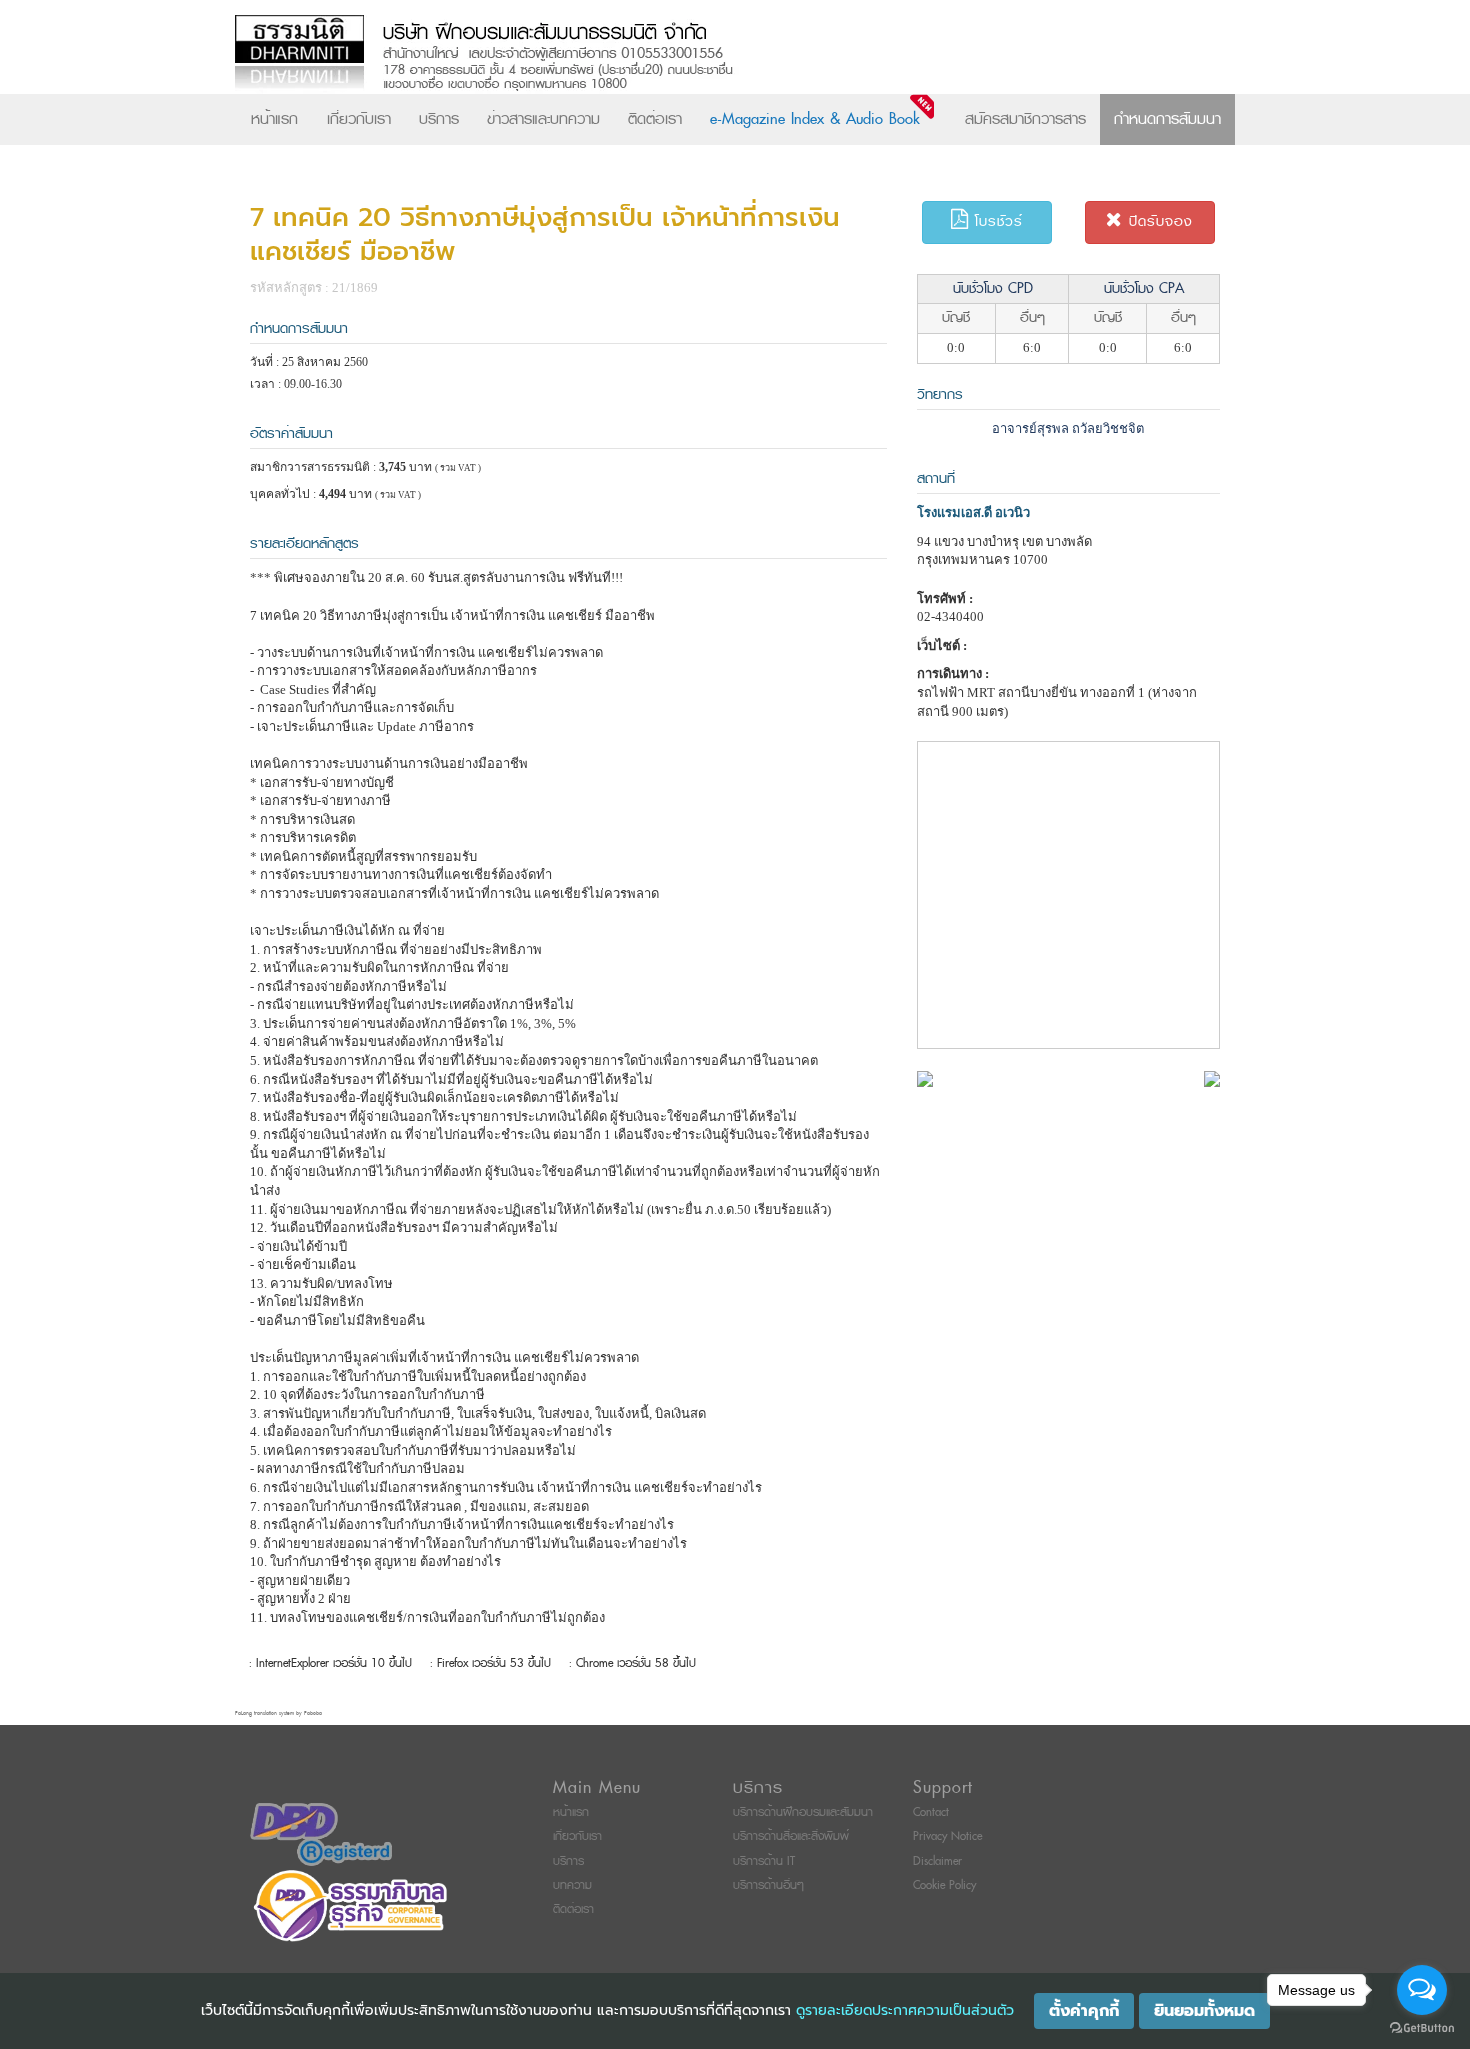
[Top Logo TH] (693, 54)
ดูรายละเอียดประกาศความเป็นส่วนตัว (905, 2010)
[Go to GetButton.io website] (1422, 2028)
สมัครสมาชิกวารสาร (1025, 119)
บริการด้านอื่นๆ (768, 1885)
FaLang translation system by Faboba (278, 1713)
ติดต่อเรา (655, 119)
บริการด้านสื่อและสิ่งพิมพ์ (791, 1836)
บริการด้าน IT (764, 1861)
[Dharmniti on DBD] (321, 1833)
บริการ (439, 119)
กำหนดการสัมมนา (1167, 119)
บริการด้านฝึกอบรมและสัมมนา (803, 1812)
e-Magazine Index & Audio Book (815, 119)
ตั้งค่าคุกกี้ (1084, 2011)
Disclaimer (937, 1861)
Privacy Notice (947, 1836)
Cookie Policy (944, 1885)
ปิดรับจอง (1158, 221)
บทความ (572, 1885)
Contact (931, 1812)
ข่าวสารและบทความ (543, 119)
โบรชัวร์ (996, 221)
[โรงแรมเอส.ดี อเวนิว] (925, 1077)
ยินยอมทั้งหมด (1204, 2011)
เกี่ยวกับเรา (359, 119)
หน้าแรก (274, 119)
